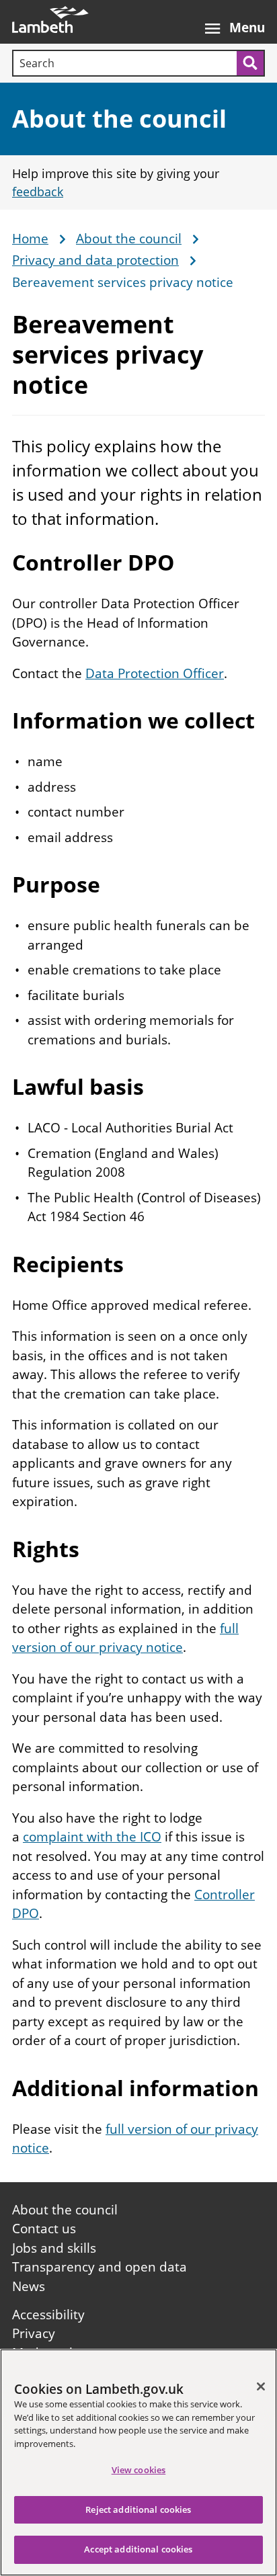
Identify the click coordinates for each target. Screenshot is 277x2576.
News (29, 2286)
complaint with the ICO (92, 1837)
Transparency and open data (100, 2267)
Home (30, 239)
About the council (119, 119)
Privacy (34, 2333)
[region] (138, 2462)
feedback (38, 192)
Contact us (44, 2229)
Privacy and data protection (95, 261)
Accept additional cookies (138, 2549)
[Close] (261, 2386)
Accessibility (48, 2315)
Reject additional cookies (138, 2509)
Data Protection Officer (155, 673)
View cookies (139, 2470)
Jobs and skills (54, 2248)
